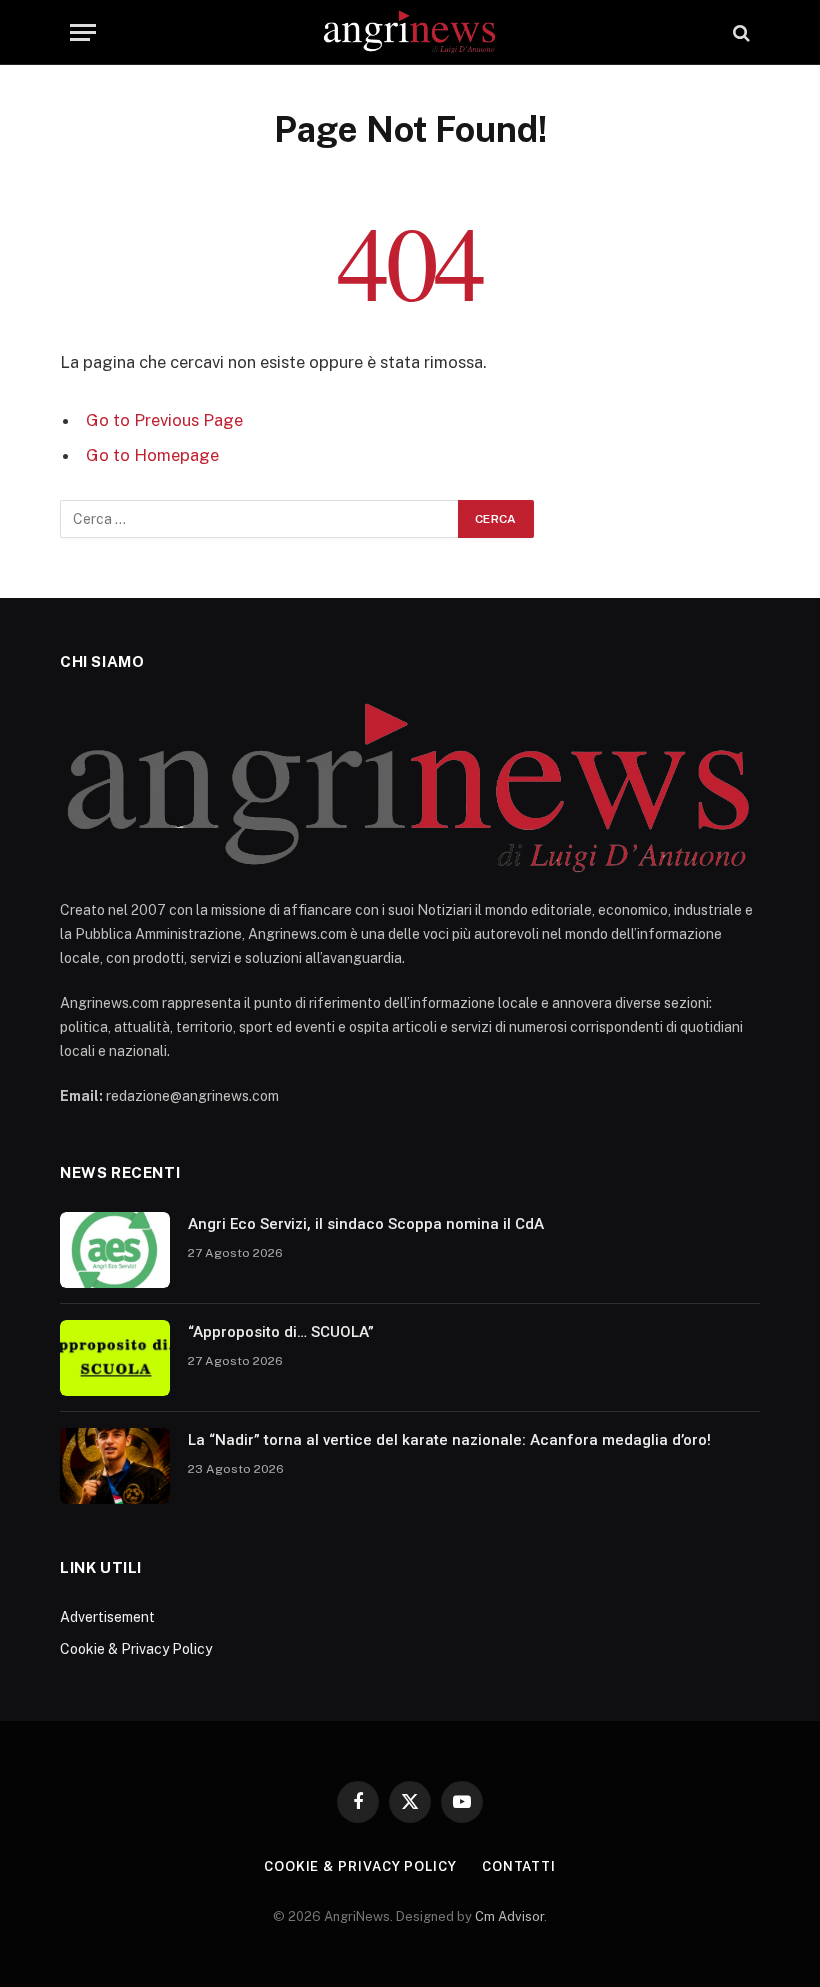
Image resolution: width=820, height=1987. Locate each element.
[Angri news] (410, 32)
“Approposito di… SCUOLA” (281, 1332)
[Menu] (83, 32)
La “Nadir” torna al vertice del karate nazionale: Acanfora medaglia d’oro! (449, 1440)
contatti (519, 1866)
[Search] (739, 32)
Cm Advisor (509, 1916)
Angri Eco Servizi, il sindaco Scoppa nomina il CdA (366, 1224)
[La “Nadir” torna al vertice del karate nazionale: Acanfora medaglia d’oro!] (115, 1466)
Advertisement (107, 1617)
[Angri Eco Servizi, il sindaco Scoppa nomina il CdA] (115, 1250)
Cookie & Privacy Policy (136, 1649)
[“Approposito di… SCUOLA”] (115, 1358)
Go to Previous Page (164, 420)
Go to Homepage (152, 455)
